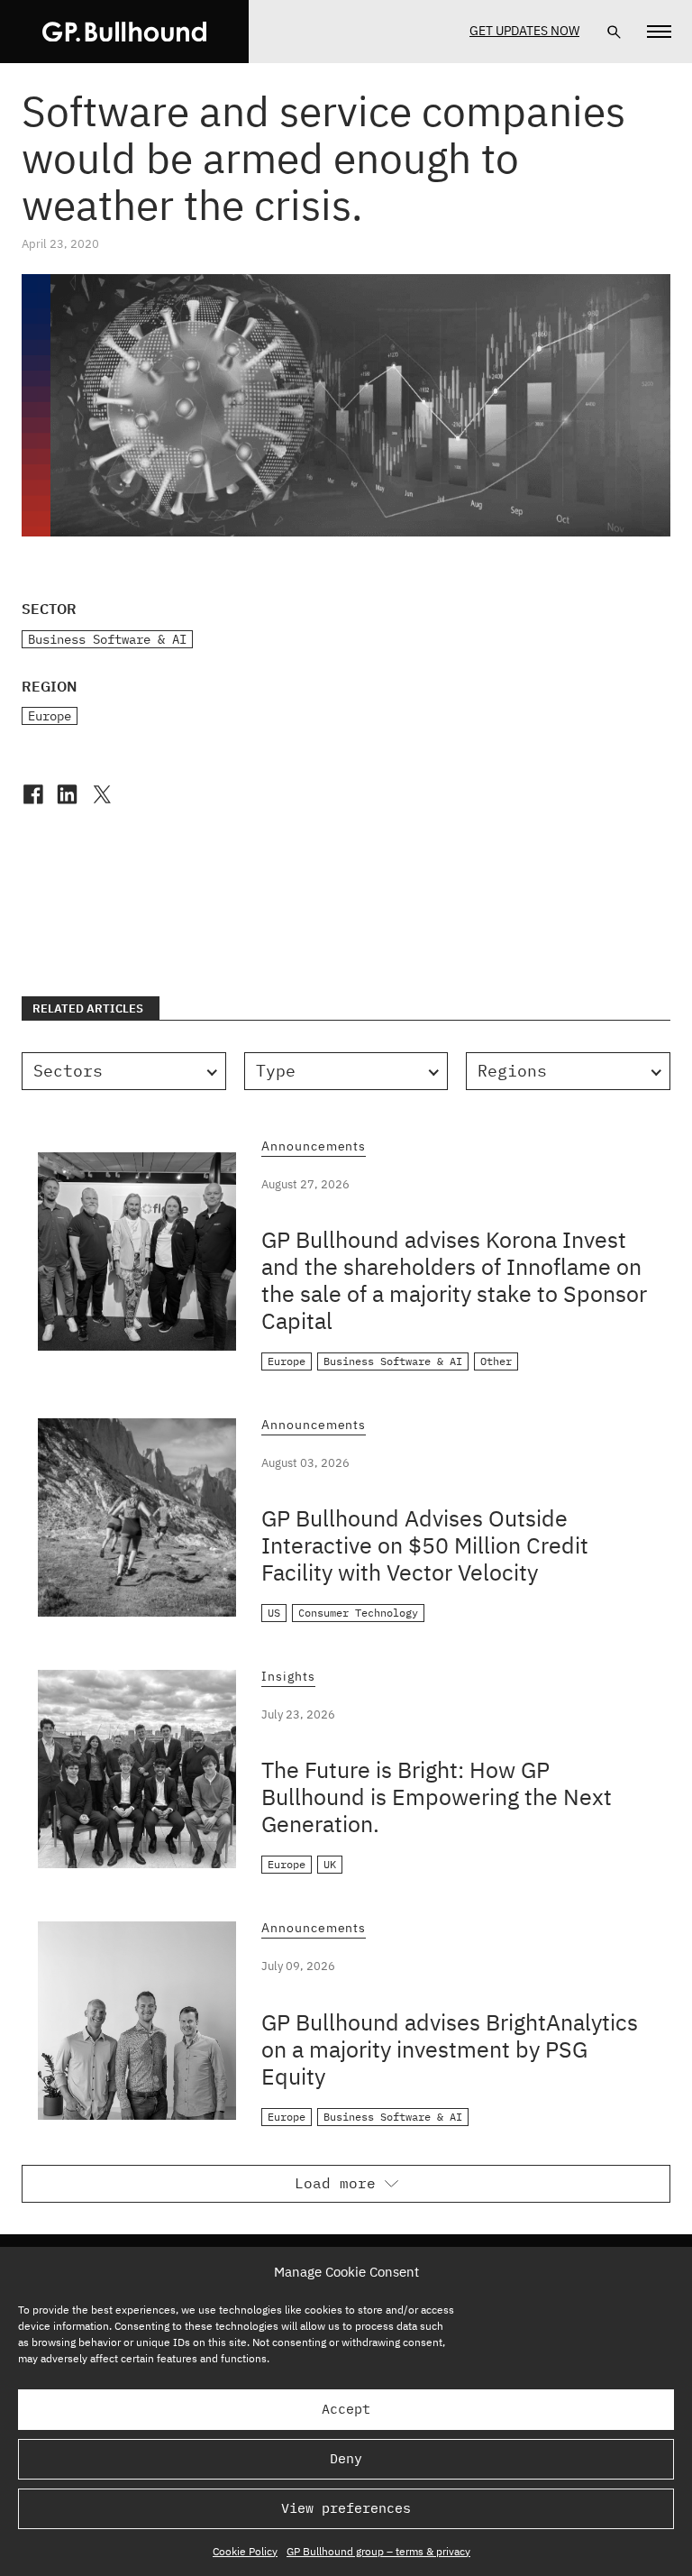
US (274, 1613)
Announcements (314, 1147)
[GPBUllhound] (124, 32)
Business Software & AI (107, 639)
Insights (288, 1677)
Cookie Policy (245, 2551)
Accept (346, 2409)
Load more (335, 2183)
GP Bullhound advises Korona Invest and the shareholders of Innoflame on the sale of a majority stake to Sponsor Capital (454, 1280)
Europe (50, 716)
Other (496, 1361)
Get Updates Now (524, 31)
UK (330, 1864)
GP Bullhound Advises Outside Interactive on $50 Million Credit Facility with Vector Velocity (425, 1545)
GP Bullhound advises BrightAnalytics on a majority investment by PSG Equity (450, 2049)
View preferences (346, 2508)
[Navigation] (659, 32)
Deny (346, 2458)
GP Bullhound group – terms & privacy (378, 2551)
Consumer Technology (358, 1613)
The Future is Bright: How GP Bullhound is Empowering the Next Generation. (437, 1797)
